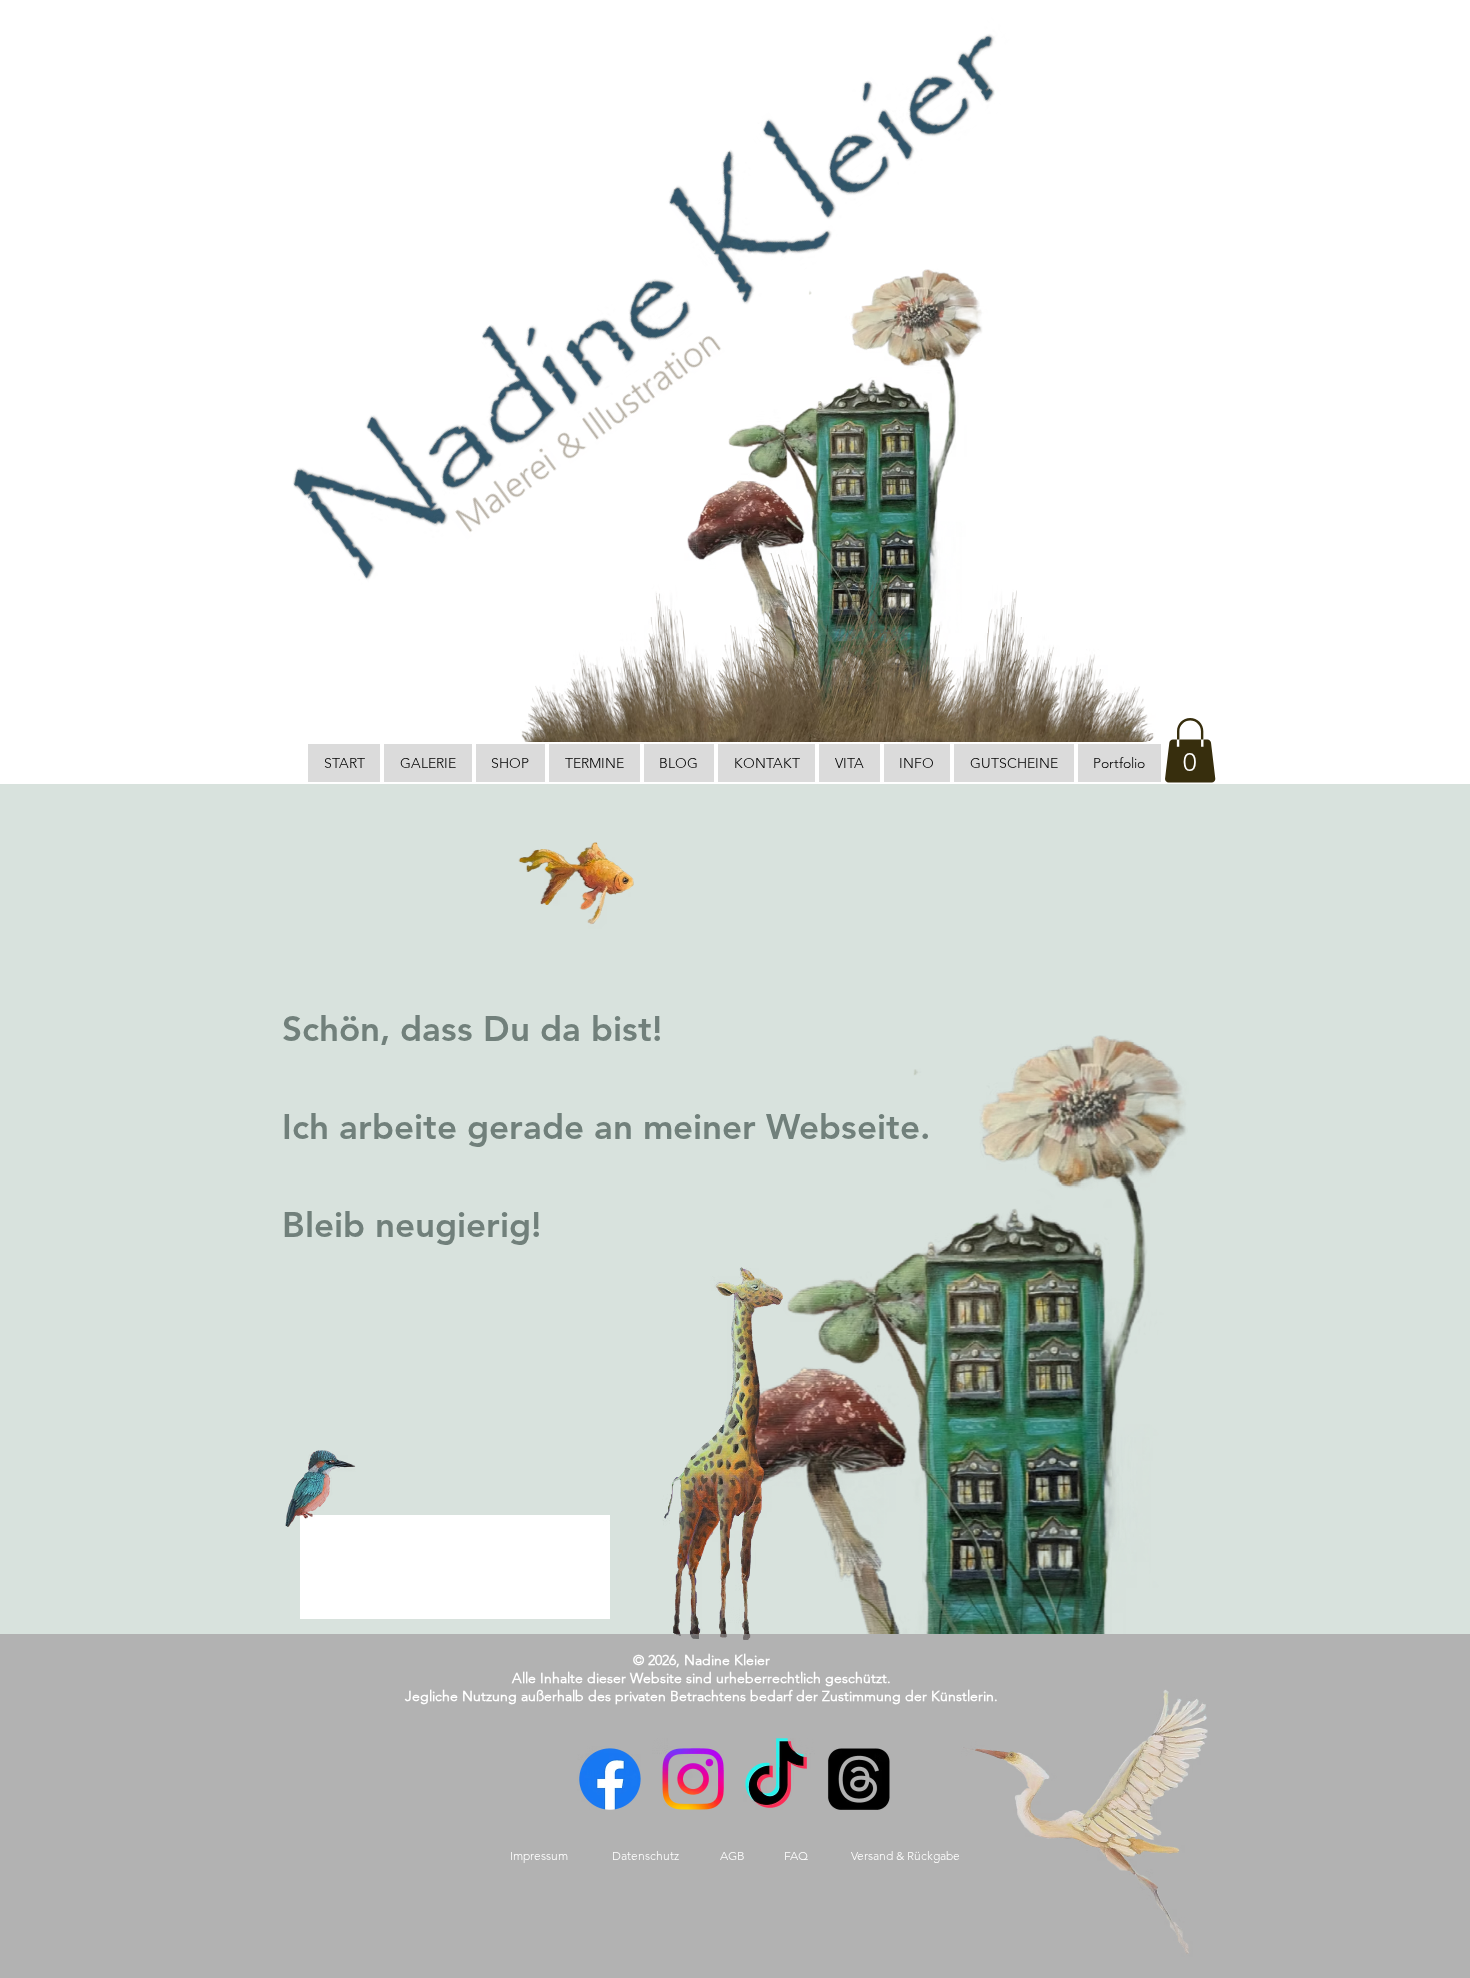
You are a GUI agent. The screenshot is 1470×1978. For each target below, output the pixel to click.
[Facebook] (610, 1779)
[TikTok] (776, 1779)
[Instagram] (693, 1779)
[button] (1190, 750)
